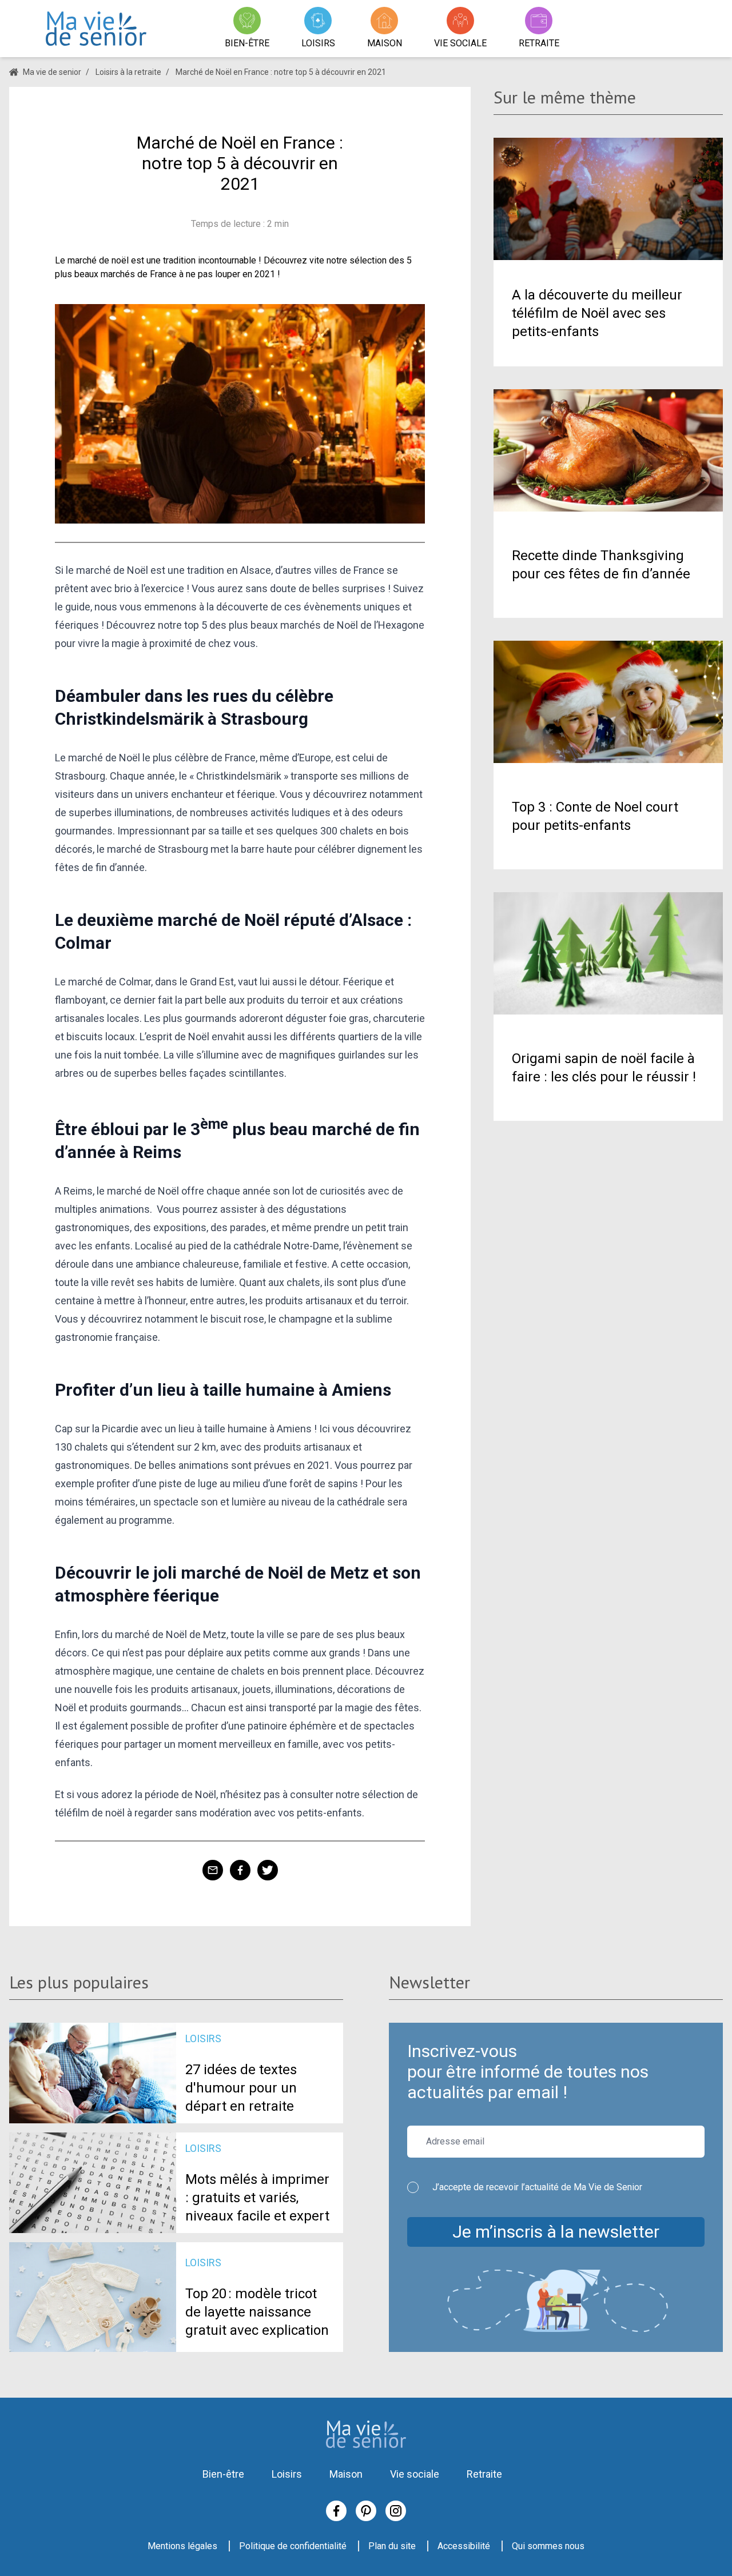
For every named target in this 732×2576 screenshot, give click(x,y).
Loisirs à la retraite (128, 72)
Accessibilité (464, 2546)
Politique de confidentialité (293, 2546)
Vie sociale (415, 2474)
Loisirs (287, 2474)
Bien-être (223, 2474)
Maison (346, 2474)
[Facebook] (336, 2511)
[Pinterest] (366, 2511)
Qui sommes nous (548, 2546)
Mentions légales (182, 2546)
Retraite (484, 2474)
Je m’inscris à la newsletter (556, 2232)
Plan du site (392, 2546)
